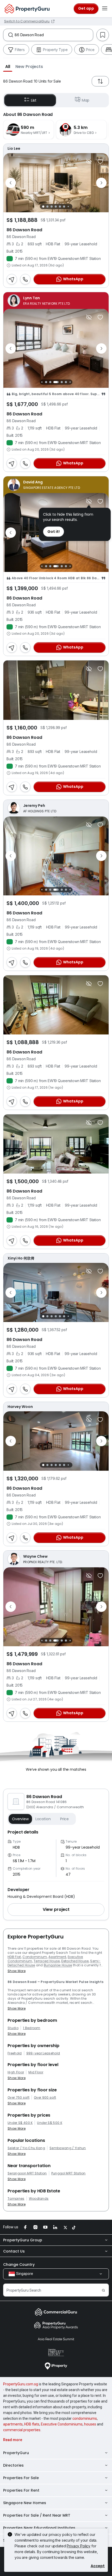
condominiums (85, 2418)
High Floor (16, 2072)
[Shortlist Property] (100, 161)
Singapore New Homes (25, 2503)
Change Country (19, 2265)
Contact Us (14, 2251)
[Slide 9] (70, 382)
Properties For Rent (21, 2490)
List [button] (34, 100)
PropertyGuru (16, 2453)
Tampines (16, 2199)
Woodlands (39, 2199)
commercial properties (22, 2430)
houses (90, 2424)
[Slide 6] (64, 207)
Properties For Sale (21, 2478)
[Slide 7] (68, 207)
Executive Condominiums (62, 2424)
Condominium (35, 1957)
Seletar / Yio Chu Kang (26, 2148)
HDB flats (32, 2424)
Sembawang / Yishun (68, 2148)
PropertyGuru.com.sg (21, 2384)
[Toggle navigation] (105, 9)
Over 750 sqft (18, 2098)
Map (86, 100)
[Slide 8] (66, 382)
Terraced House (47, 1961)
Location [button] (43, 1819)
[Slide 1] (43, 207)
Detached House (75, 1961)
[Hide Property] (89, 161)
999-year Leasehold (43, 2053)
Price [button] (64, 1819)
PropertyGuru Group (23, 2240)
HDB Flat (14, 1957)
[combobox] (54, 35)
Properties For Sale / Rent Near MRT (37, 2515)
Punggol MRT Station (69, 2173)
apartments (13, 2424)
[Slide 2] (47, 207)
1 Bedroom (32, 2028)
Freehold (15, 2053)
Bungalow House (58, 1965)
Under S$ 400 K (20, 2123)
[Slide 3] (52, 207)
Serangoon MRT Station (27, 2173)
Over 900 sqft (45, 2098)
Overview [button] (20, 1819)
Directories (13, 2465)
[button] (8, 66)
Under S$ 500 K (49, 2123)
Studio (13, 2028)
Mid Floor (36, 2072)
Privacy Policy (79, 2546)
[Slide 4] (56, 207)
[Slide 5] (60, 207)
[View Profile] (56, 148)
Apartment (57, 1957)
